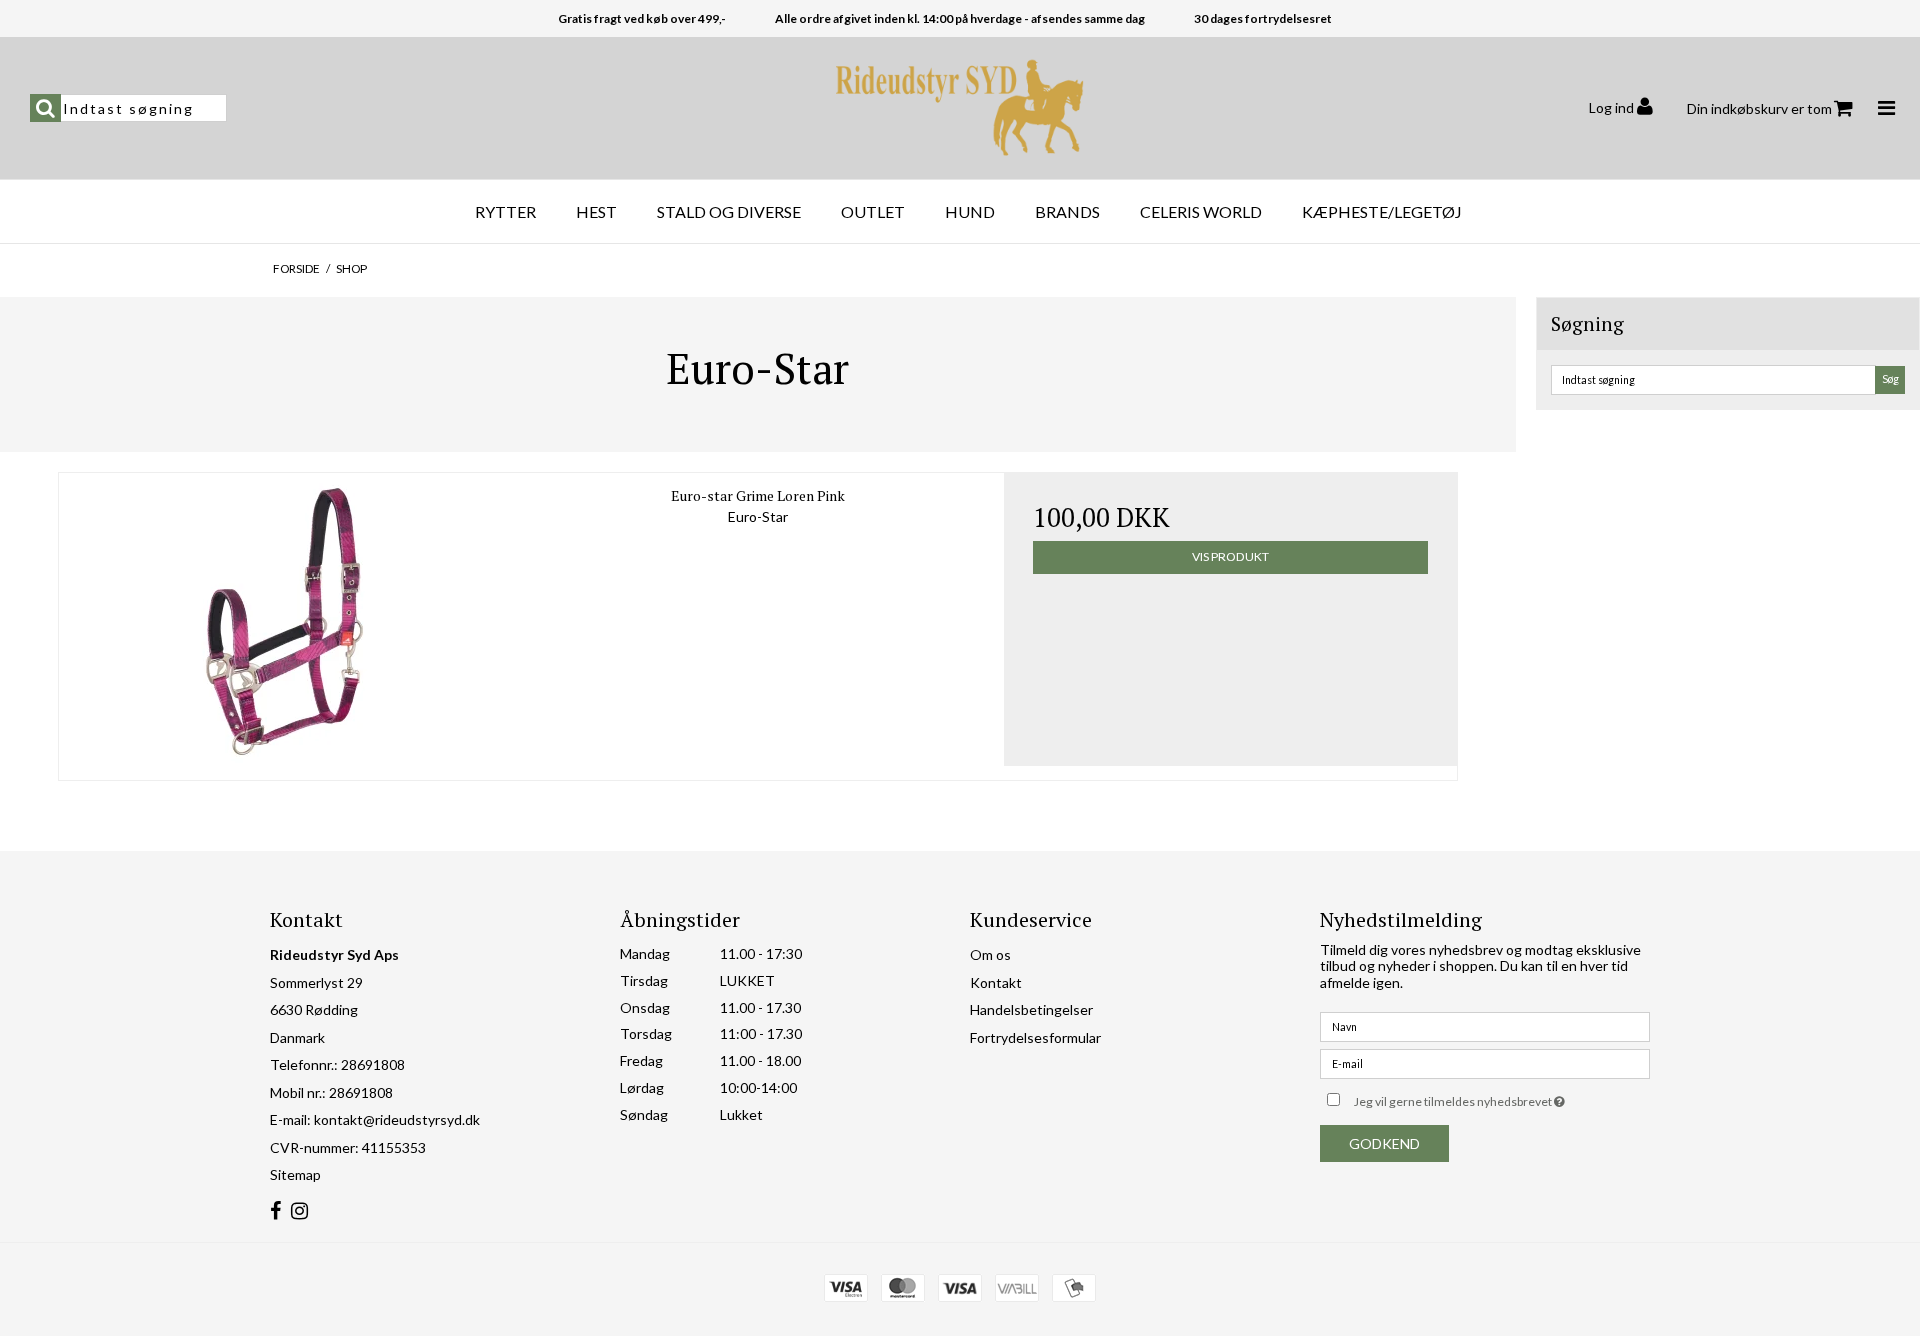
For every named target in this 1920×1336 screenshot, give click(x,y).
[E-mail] (1485, 1062)
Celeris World (1201, 211)
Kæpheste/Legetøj (1382, 211)
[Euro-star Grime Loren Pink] (285, 619)
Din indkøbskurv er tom (1759, 108)
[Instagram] (299, 1211)
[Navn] (1485, 1025)
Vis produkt (1230, 556)
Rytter (505, 211)
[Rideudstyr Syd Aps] (960, 108)
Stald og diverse (729, 211)
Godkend (1384, 1143)
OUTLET (873, 211)
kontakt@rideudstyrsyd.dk (397, 1119)
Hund (970, 211)
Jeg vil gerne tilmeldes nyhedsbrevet (1502, 1097)
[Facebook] (275, 1211)
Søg (1890, 379)
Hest (596, 211)
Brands (1067, 211)
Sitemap (295, 1174)
